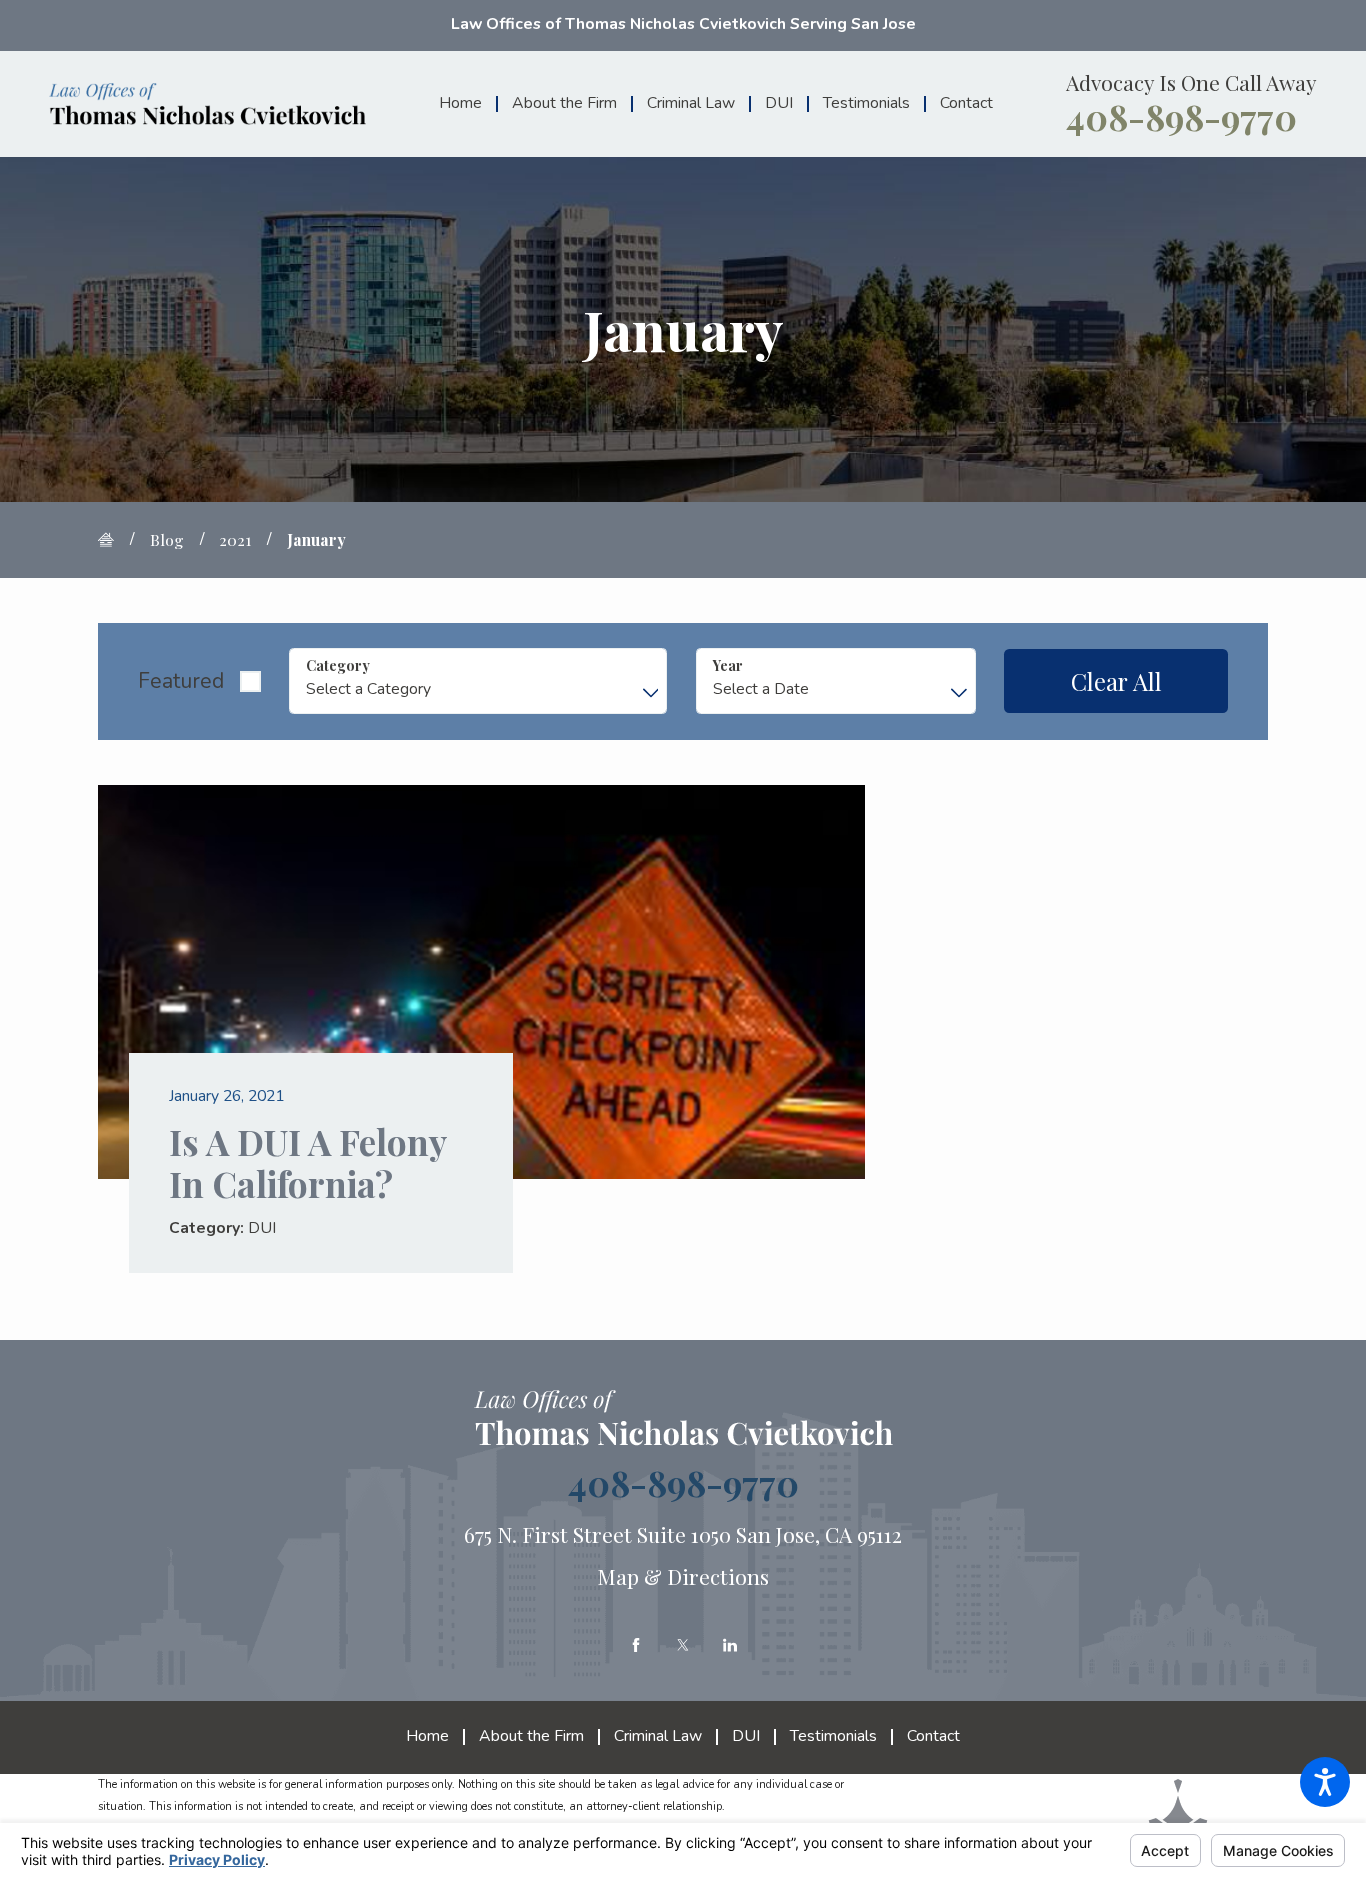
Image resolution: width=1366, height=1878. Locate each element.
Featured (181, 681)
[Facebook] (636, 1645)
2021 (235, 539)
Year (728, 665)
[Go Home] (114, 540)
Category (338, 665)
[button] (1325, 1782)
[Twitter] (683, 1645)
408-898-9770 (1181, 117)
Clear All (1116, 681)
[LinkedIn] (730, 1645)
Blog (167, 539)
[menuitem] (467, 103)
